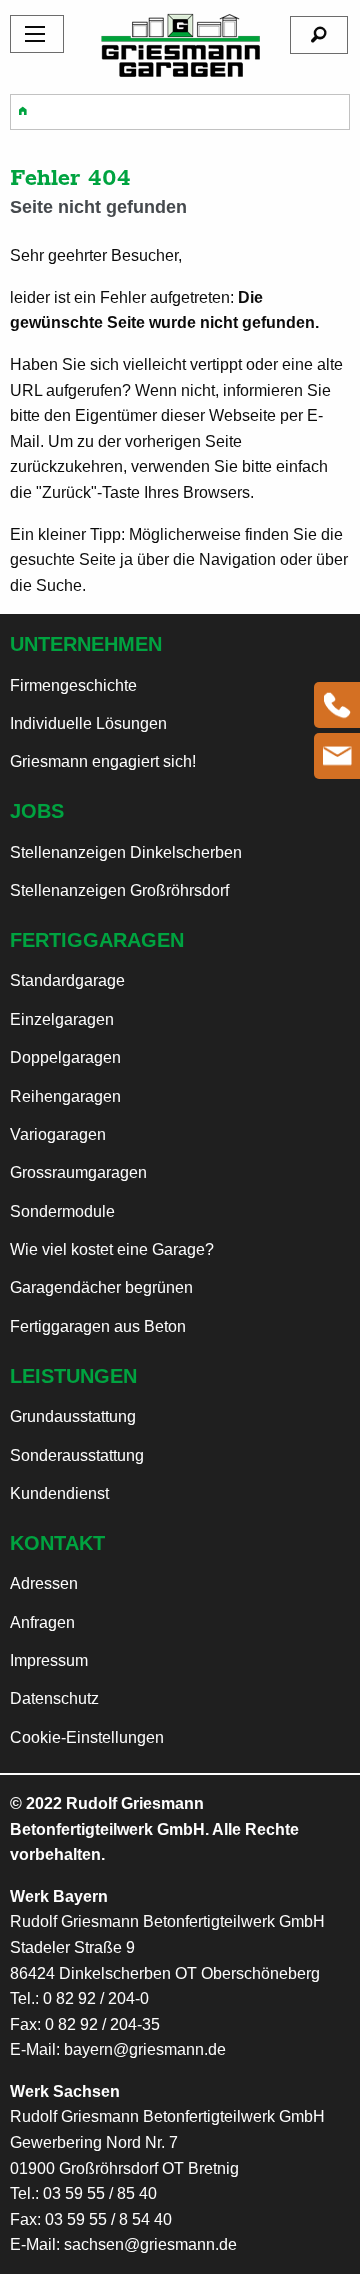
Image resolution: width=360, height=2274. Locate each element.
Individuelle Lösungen (88, 723)
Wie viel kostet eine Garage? (112, 1249)
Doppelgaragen (65, 1057)
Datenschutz (54, 1698)
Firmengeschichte (73, 685)
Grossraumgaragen (78, 1172)
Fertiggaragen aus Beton (98, 1326)
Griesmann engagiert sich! (103, 761)
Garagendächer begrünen (101, 1287)
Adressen (44, 1583)
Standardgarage (67, 980)
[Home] (180, 44)
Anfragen (42, 1622)
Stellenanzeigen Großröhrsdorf (119, 890)
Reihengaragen (65, 1096)
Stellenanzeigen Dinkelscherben (126, 852)
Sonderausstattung (77, 1455)
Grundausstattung (73, 1416)
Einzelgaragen (62, 1019)
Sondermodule (62, 1211)
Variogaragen (58, 1134)
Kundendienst (59, 1493)
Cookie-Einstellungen (87, 1737)
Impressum (49, 1660)
